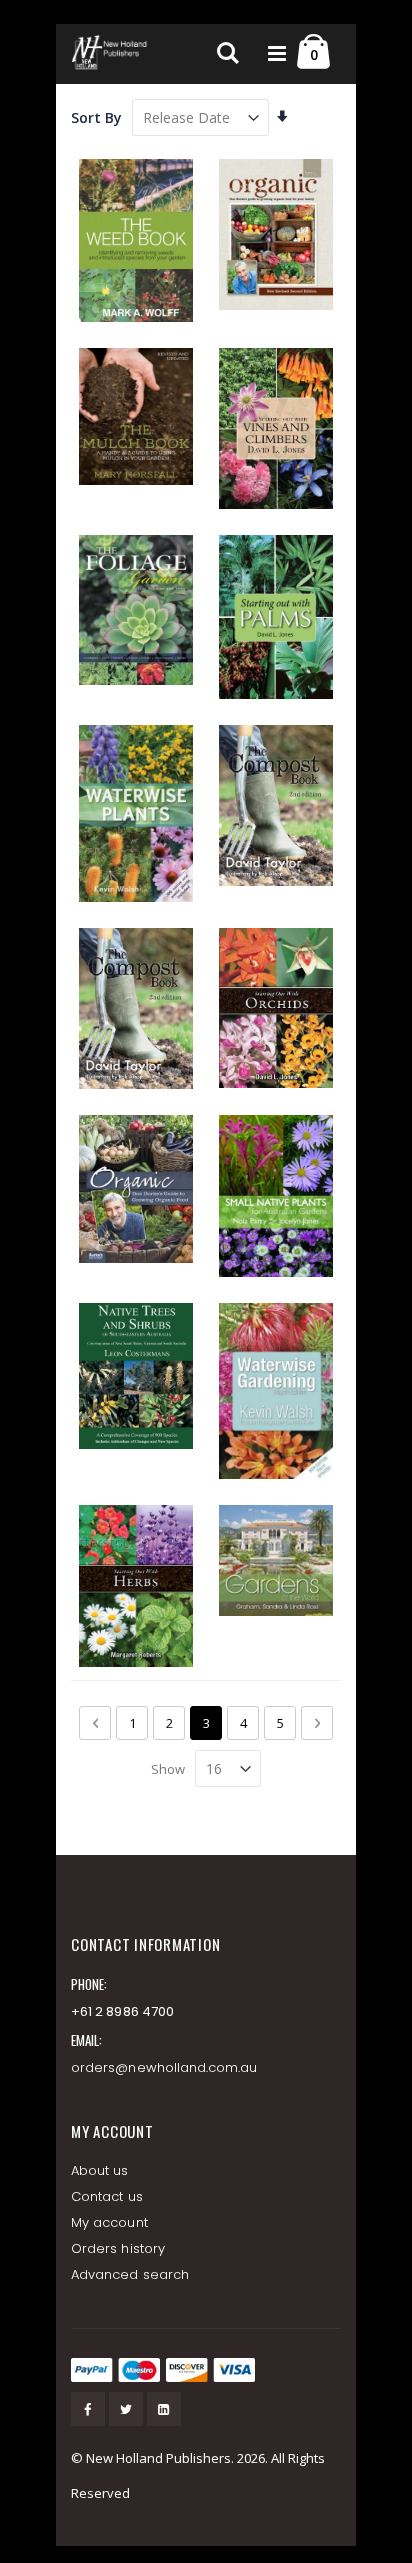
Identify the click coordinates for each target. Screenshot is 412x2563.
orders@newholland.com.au (164, 2067)
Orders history (118, 2248)
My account (109, 2222)
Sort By (96, 117)
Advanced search (130, 2274)
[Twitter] (126, 2409)
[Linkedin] (164, 2409)
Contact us (107, 2196)
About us (100, 2170)
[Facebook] (88, 2409)
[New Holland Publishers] (111, 54)
